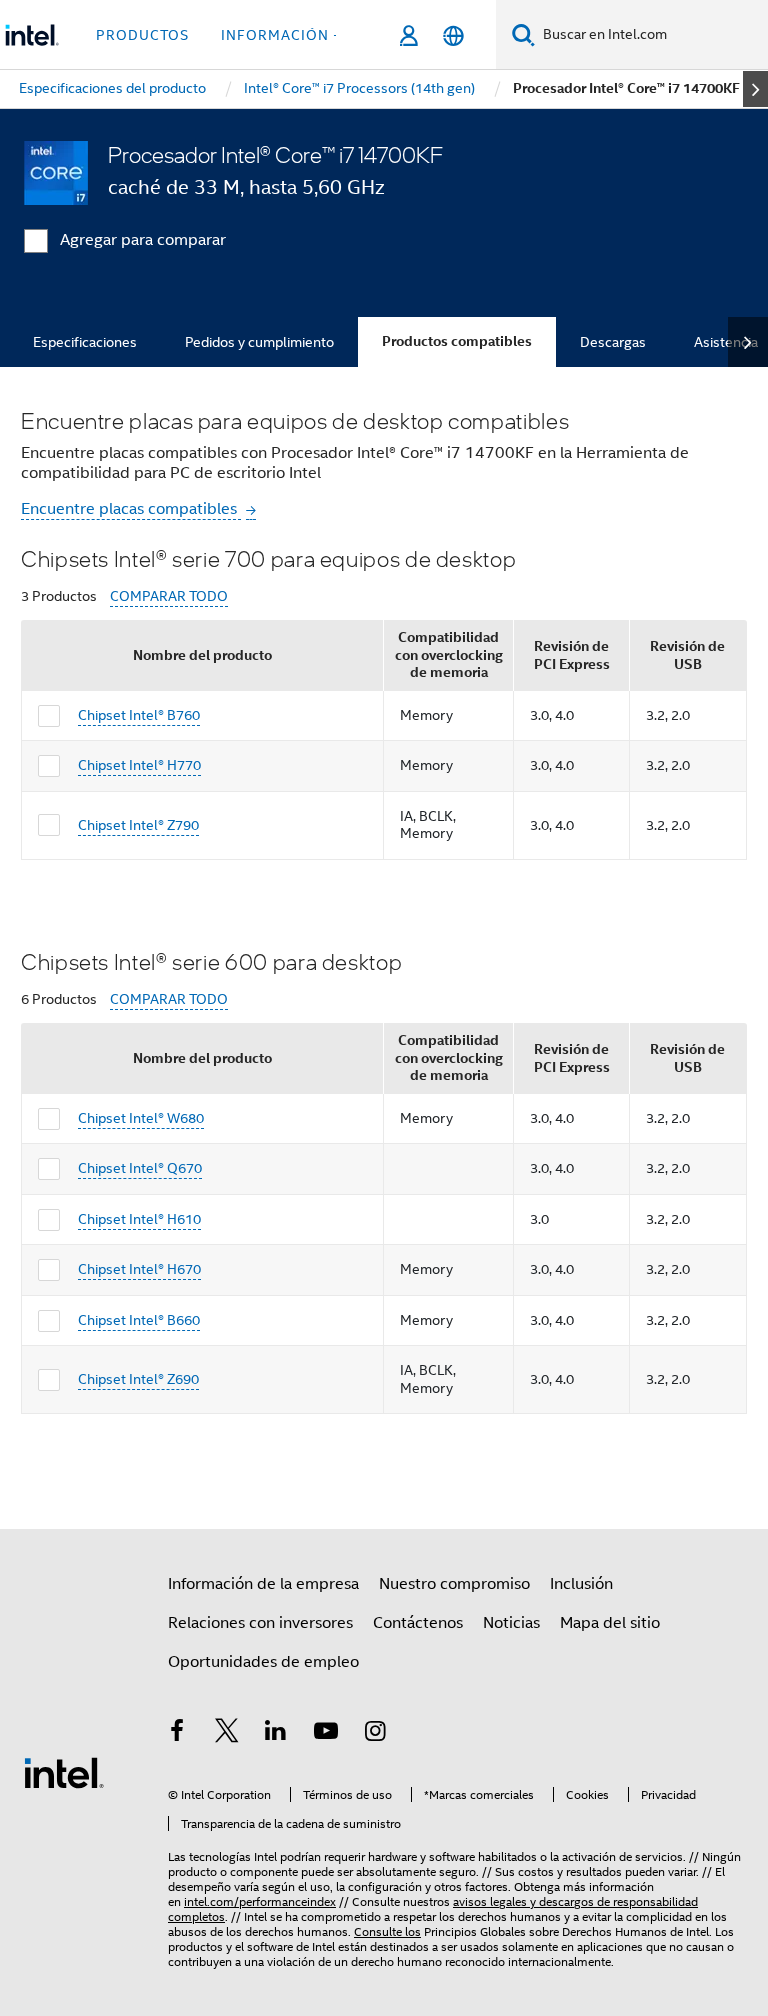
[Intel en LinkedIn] (276, 1734)
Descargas (613, 342)
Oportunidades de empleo (263, 1662)
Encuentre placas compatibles (131, 509)
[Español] (453, 35)
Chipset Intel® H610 (139, 1219)
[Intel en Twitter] (227, 1734)
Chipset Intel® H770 (139, 765)
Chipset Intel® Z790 (138, 825)
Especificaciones (85, 342)
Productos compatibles (457, 341)
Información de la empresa (263, 1584)
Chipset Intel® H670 (139, 1269)
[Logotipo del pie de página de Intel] (64, 1772)
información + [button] (281, 35)
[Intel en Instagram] (375, 1734)
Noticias (511, 1623)
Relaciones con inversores (260, 1623)
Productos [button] (142, 35)
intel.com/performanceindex (260, 1901)
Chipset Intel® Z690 (138, 1379)
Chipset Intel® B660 (139, 1320)
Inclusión (581, 1584)
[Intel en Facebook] (177, 1734)
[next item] (755, 89)
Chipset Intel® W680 (141, 1118)
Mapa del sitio (610, 1623)
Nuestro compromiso (454, 1584)
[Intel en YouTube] (326, 1734)
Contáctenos (418, 1623)
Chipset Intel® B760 (139, 715)
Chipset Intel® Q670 (140, 1168)
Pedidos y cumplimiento (259, 342)
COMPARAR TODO (169, 596)
